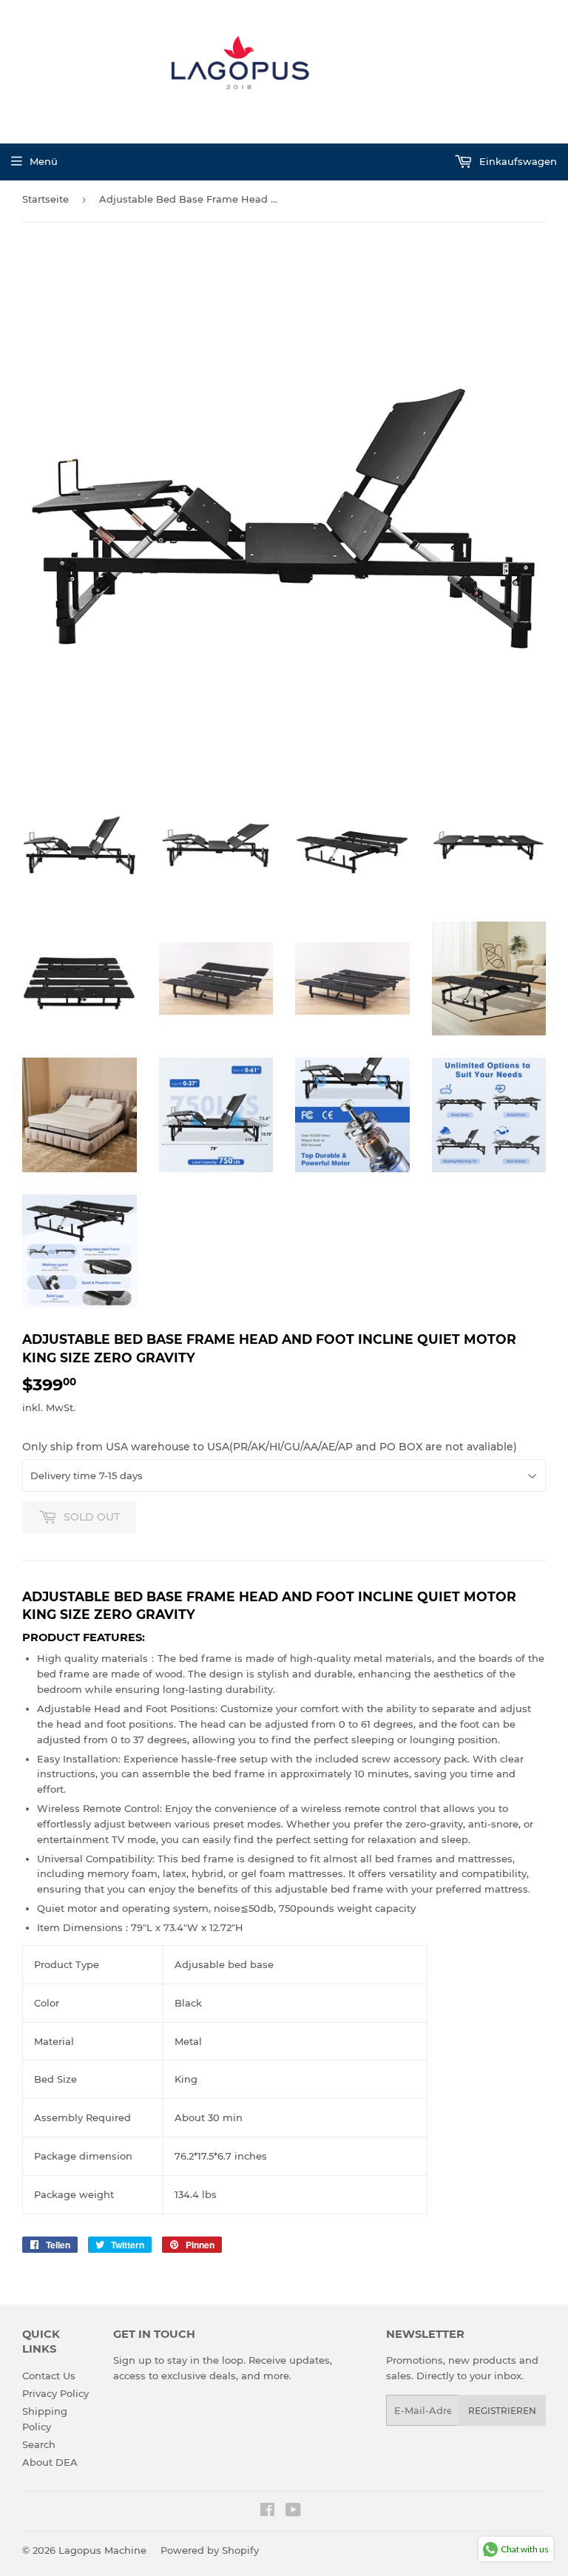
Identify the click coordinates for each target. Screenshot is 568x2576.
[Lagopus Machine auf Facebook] (267, 2512)
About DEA (50, 2462)
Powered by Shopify (210, 2550)
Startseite (45, 199)
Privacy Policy (55, 2393)
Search (39, 2444)
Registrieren (502, 2411)
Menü (44, 161)
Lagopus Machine (102, 2550)
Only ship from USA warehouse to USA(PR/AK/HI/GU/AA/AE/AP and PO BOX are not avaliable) (270, 1447)
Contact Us (49, 2376)
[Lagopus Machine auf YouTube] (293, 2512)
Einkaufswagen (517, 161)
